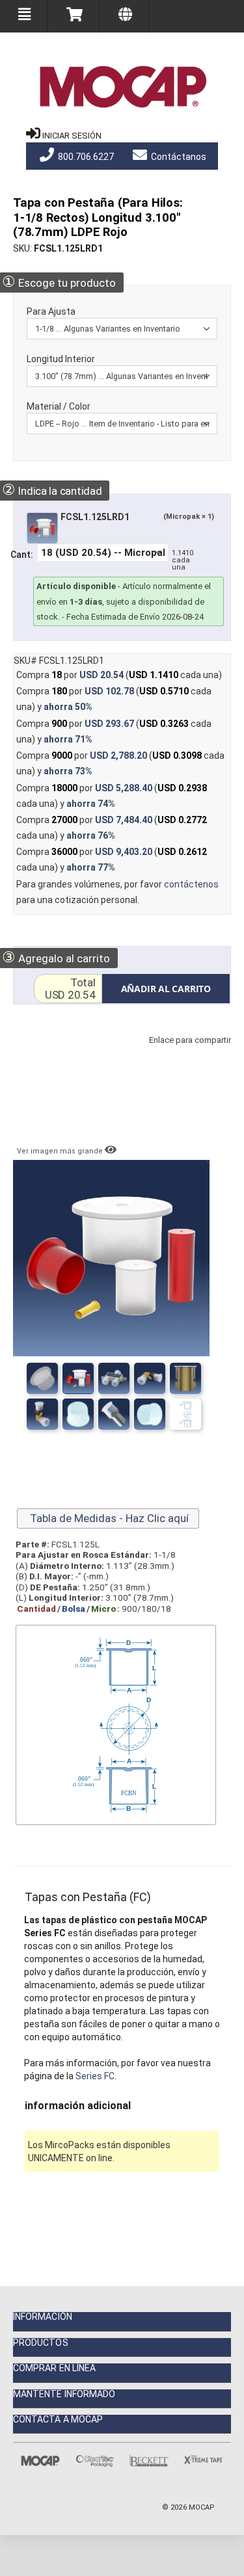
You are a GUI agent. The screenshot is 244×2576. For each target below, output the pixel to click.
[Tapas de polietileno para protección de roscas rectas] (185, 1378)
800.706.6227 (85, 157)
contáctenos (191, 884)
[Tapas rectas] (78, 1378)
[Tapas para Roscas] (114, 1378)
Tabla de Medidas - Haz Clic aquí (108, 1518)
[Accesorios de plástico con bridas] (114, 1414)
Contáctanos (178, 157)
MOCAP (202, 2507)
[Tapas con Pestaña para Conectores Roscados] (150, 1378)
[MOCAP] (122, 87)
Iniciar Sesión (72, 136)
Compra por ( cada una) (119, 675)
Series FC (95, 2076)
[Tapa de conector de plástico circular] (78, 1414)
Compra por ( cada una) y (114, 699)
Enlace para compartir (187, 1053)
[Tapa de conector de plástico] (150, 1414)
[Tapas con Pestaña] (42, 1378)
